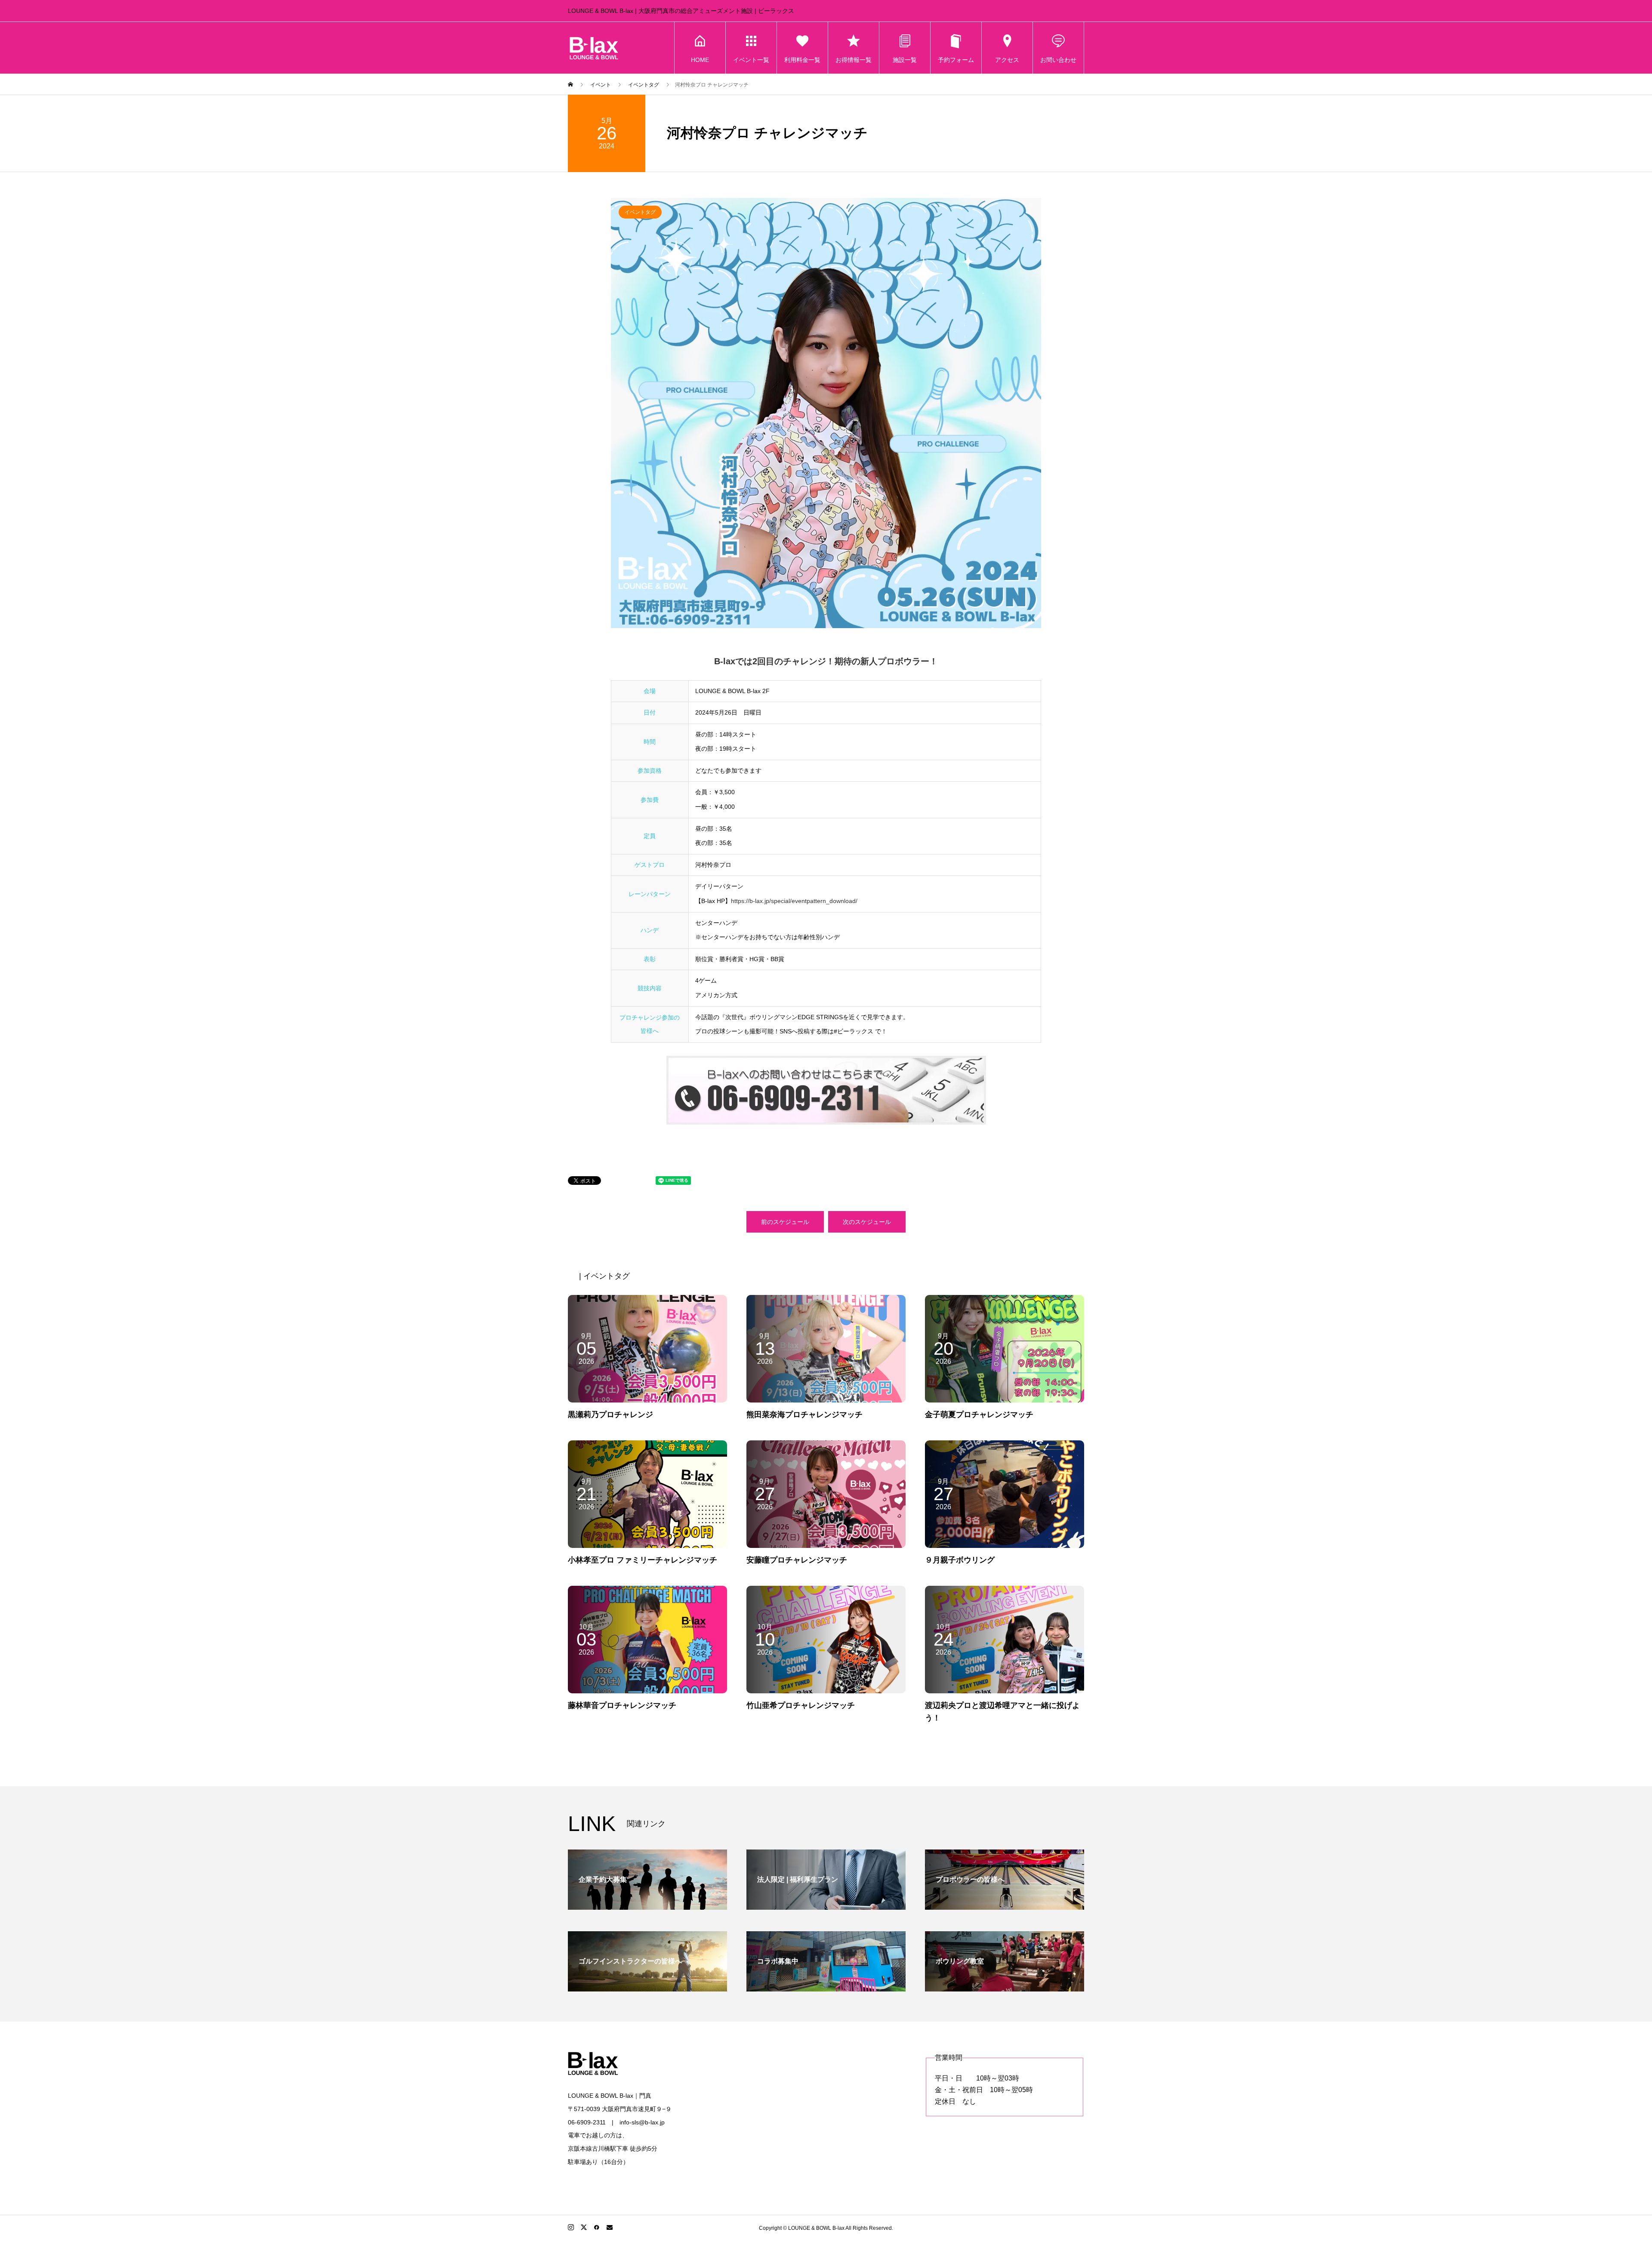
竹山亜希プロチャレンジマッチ (801, 1705)
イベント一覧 (751, 60)
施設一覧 (905, 60)
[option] (826, 413)
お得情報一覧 (854, 60)
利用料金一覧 (802, 60)
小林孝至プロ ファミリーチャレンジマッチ (643, 1560)
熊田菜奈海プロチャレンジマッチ (804, 1415)
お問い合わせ (1058, 60)
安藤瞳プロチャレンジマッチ (797, 1560)
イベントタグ (640, 212)
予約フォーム (956, 60)
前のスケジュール (785, 1222)
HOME (700, 60)
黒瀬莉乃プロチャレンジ (610, 1415)
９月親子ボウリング (960, 1560)
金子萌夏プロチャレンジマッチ (979, 1415)
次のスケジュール (867, 1222)
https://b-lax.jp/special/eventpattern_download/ (794, 901)
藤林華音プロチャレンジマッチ (622, 1705)
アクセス (1007, 60)
